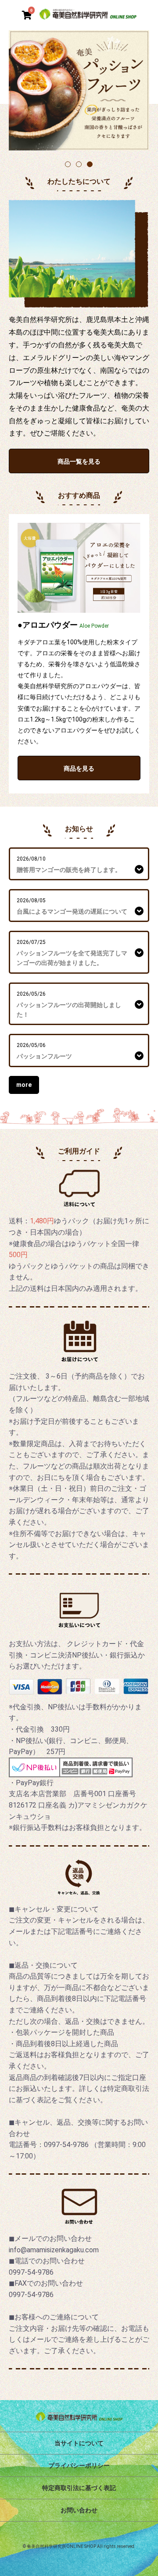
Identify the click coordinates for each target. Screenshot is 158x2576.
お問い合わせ (79, 2510)
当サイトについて (79, 2443)
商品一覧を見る (79, 461)
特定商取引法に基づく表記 (79, 2488)
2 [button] (79, 165)
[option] (79, 90)
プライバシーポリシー (79, 2465)
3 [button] (90, 165)
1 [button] (68, 165)
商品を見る (79, 768)
